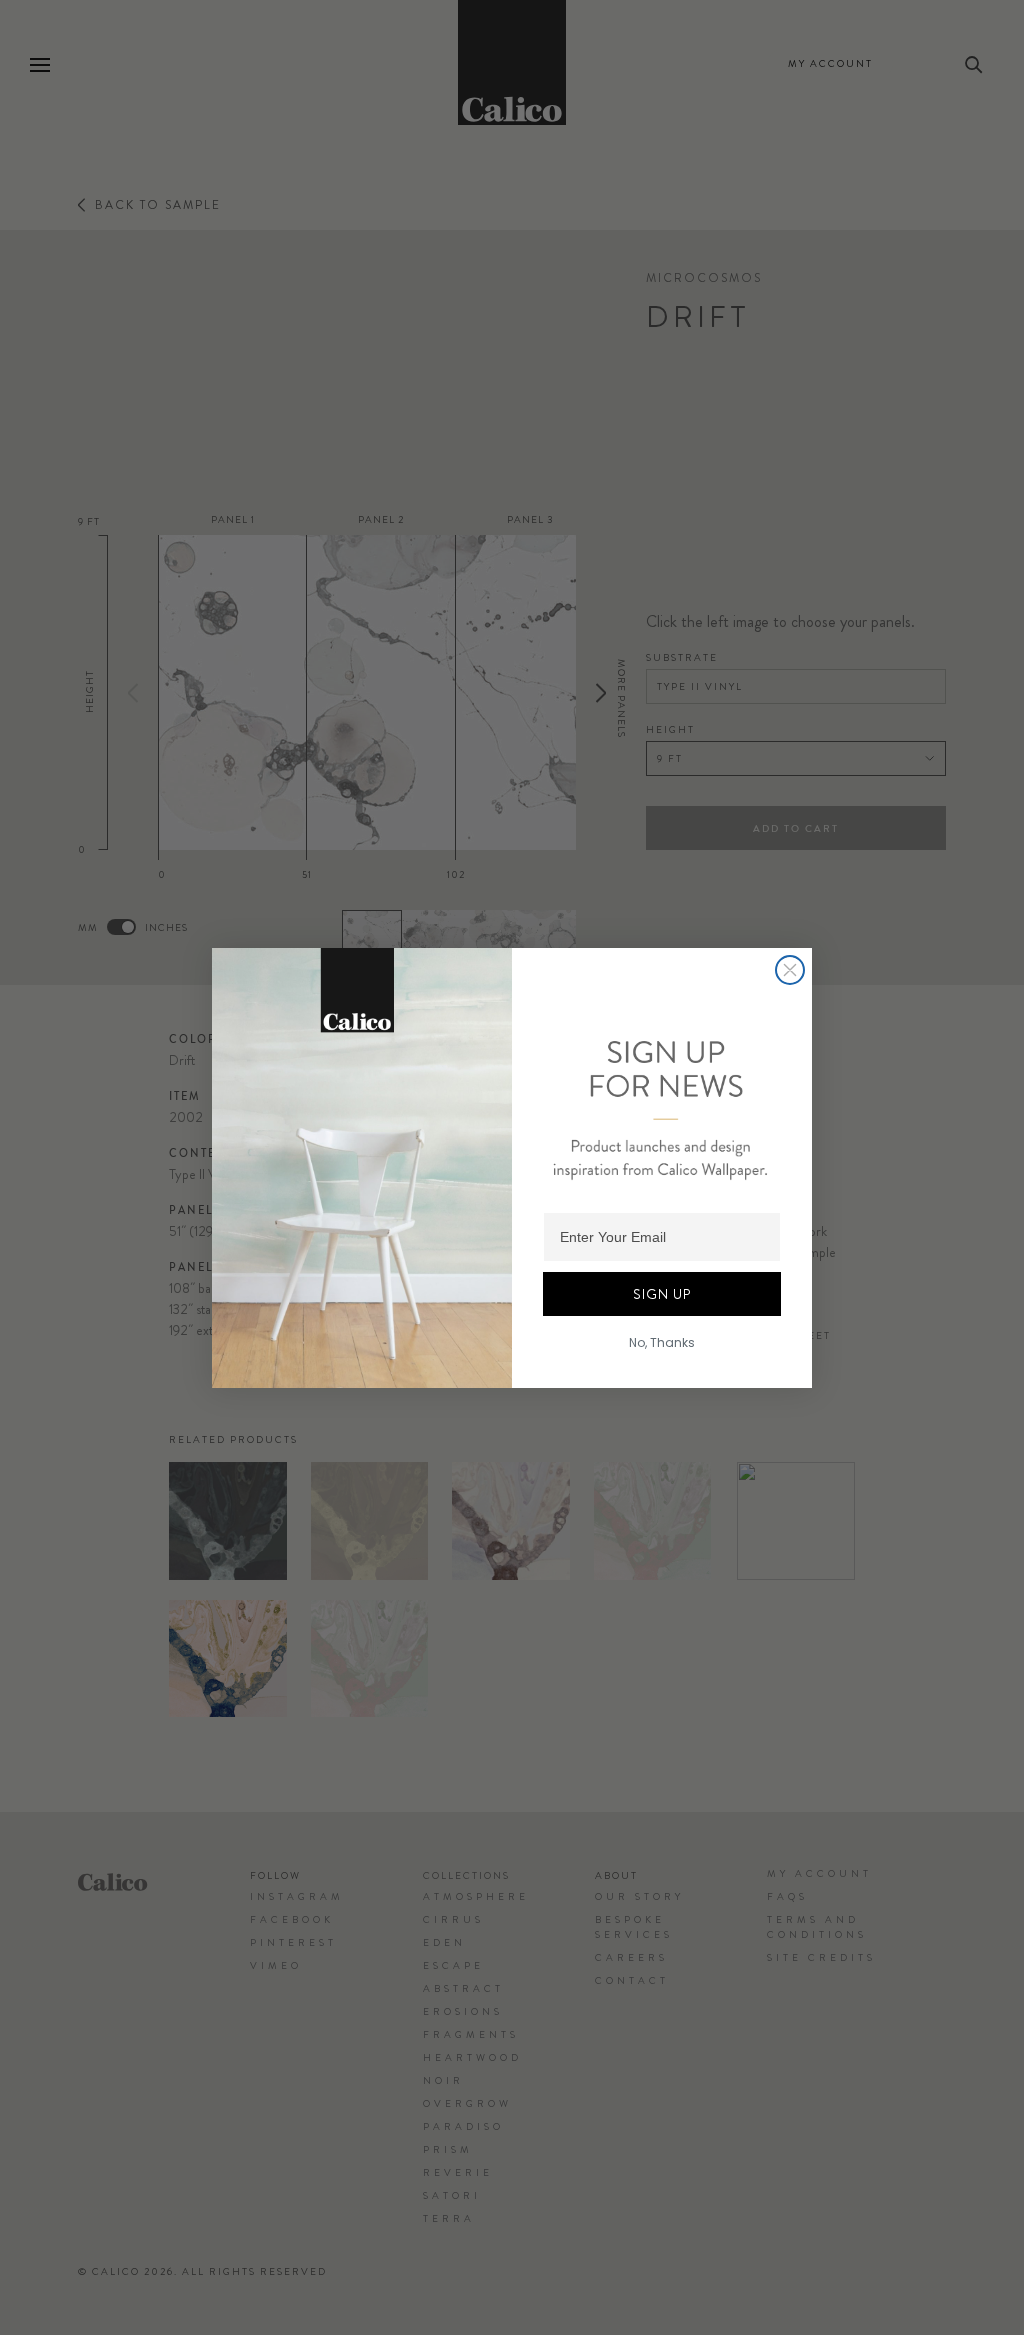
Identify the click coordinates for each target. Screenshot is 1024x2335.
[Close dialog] (790, 970)
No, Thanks (662, 1342)
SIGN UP (662, 1294)
